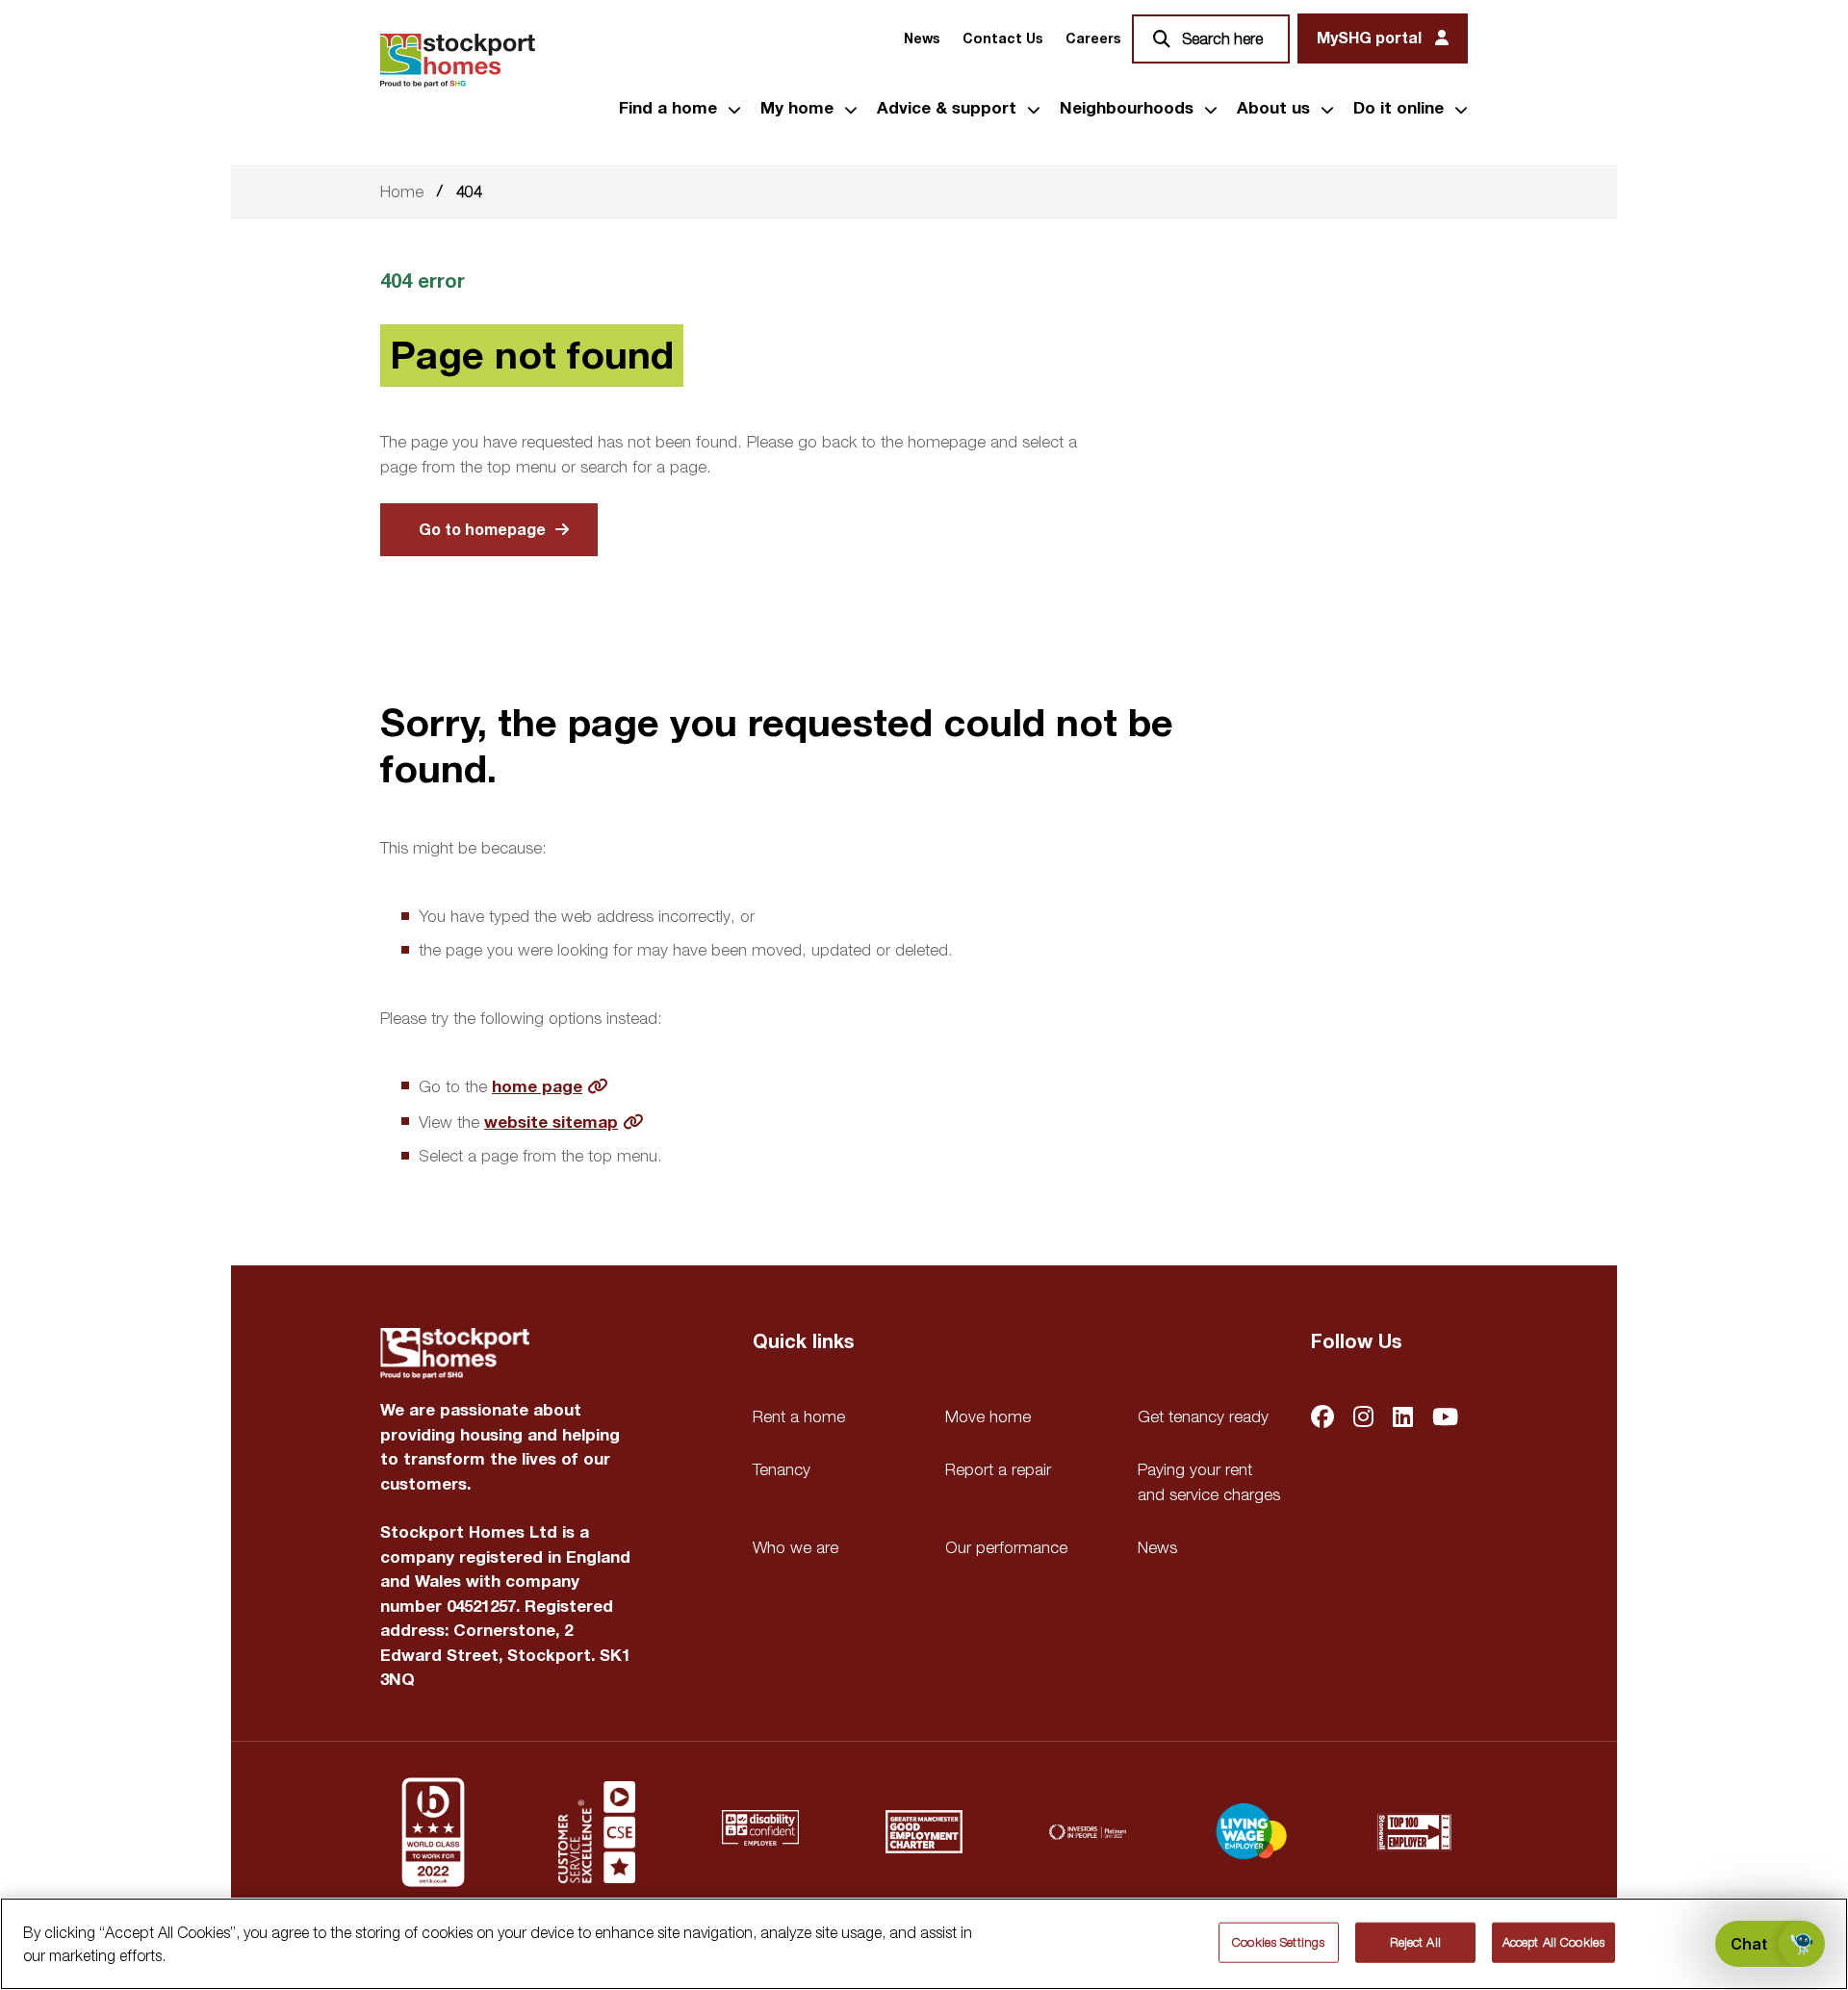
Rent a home (799, 1416)
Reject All (1415, 1942)
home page (537, 1087)
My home (797, 109)
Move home (988, 1416)
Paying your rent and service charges (1209, 1482)
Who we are (796, 1547)
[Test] (597, 1832)
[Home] (458, 61)
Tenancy (782, 1469)
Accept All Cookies (1553, 1942)
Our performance (1006, 1547)
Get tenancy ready (1203, 1416)
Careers (1093, 39)
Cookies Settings (1278, 1942)
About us (1273, 109)
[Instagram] (1363, 1419)
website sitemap (551, 1123)
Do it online (1399, 109)
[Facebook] (1322, 1419)
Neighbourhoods (1127, 109)
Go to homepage (482, 530)
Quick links (803, 1342)
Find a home (668, 109)
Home (402, 191)
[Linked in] (1403, 1419)
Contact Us (1002, 39)
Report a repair (998, 1469)
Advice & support (947, 109)
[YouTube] (1445, 1419)
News (922, 39)
